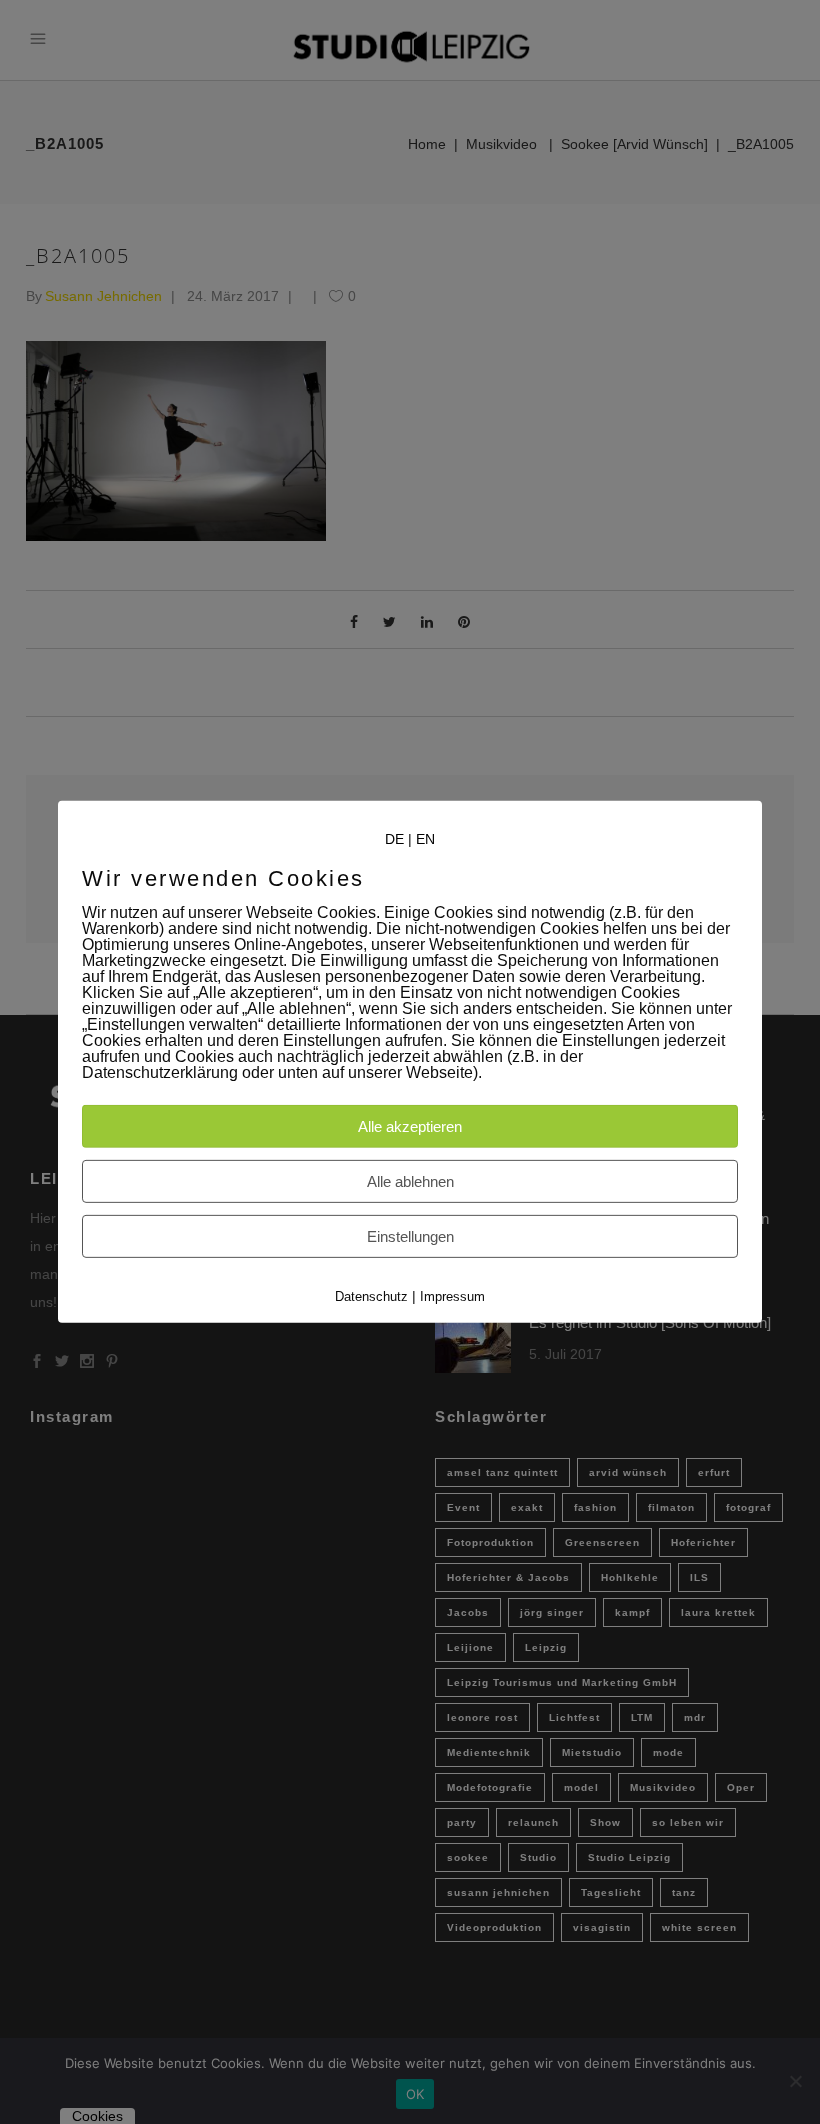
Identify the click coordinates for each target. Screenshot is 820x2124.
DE (394, 839)
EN (425, 839)
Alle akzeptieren (410, 1126)
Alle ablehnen (410, 1181)
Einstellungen (410, 1236)
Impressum (452, 1296)
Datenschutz (371, 1296)
